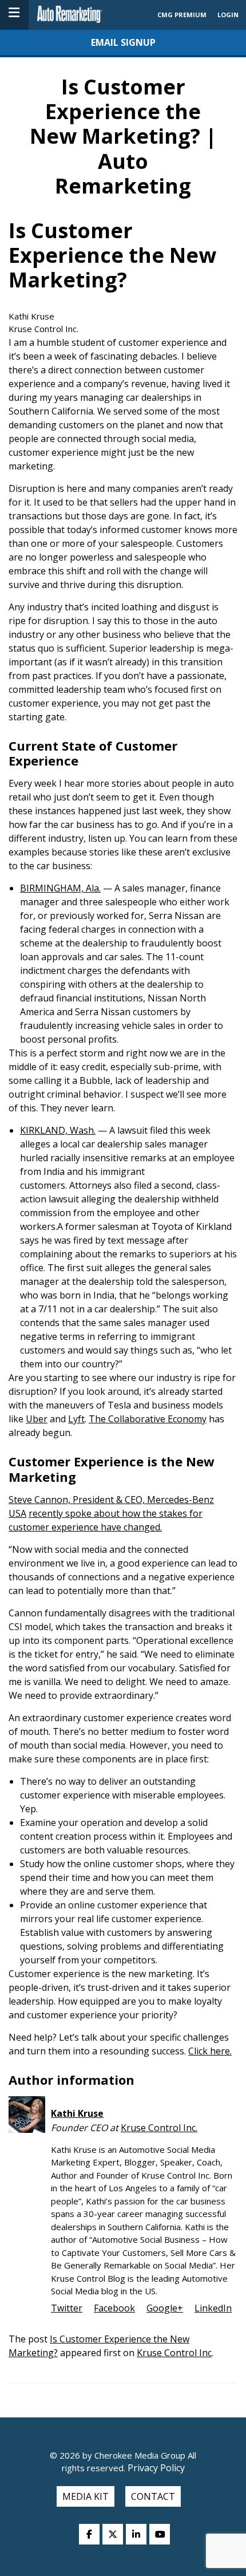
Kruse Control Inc (174, 2353)
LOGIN (228, 15)
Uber (37, 1419)
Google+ (165, 2308)
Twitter (67, 2308)
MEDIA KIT (86, 2496)
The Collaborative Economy (148, 1419)
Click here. (210, 2051)
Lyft (76, 1419)
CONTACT (153, 2496)
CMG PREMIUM (182, 15)
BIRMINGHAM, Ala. (60, 888)
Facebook (114, 2308)
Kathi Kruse (77, 2113)
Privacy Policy (155, 2468)
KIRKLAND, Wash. (58, 1130)
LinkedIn (213, 2308)
